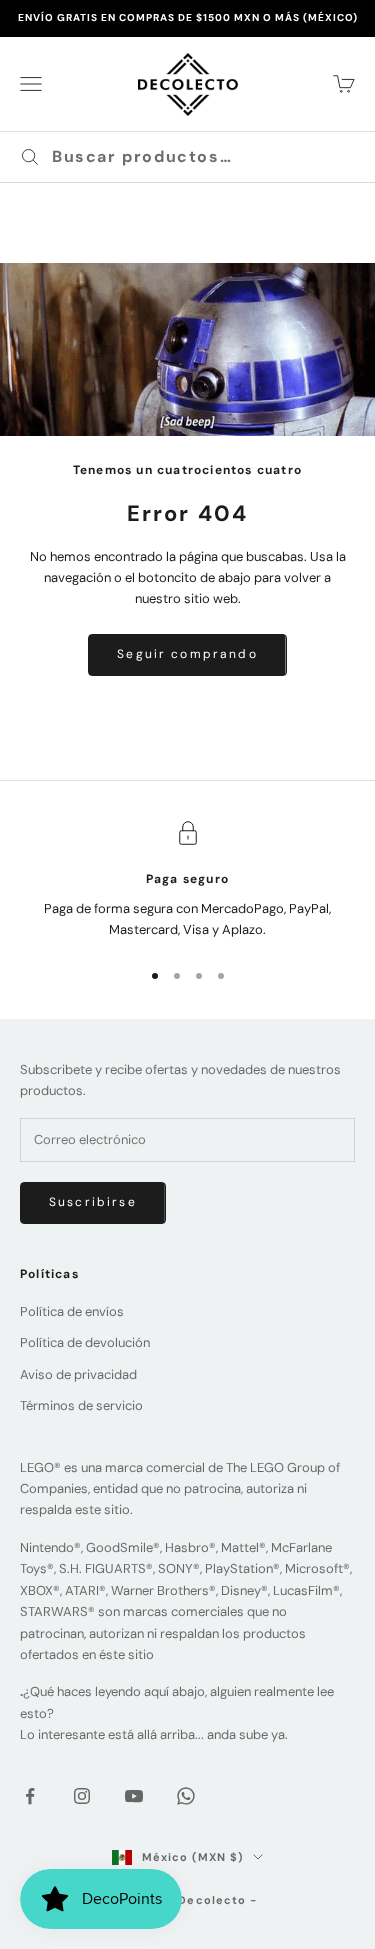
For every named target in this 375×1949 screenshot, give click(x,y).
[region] (187, 880)
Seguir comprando (187, 654)
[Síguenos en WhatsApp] (186, 1796)
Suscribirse (93, 1202)
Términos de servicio (81, 1405)
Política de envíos (72, 1311)
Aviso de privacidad (78, 1374)
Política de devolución (85, 1342)
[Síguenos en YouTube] (134, 1796)
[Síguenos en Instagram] (82, 1796)
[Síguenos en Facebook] (30, 1796)
